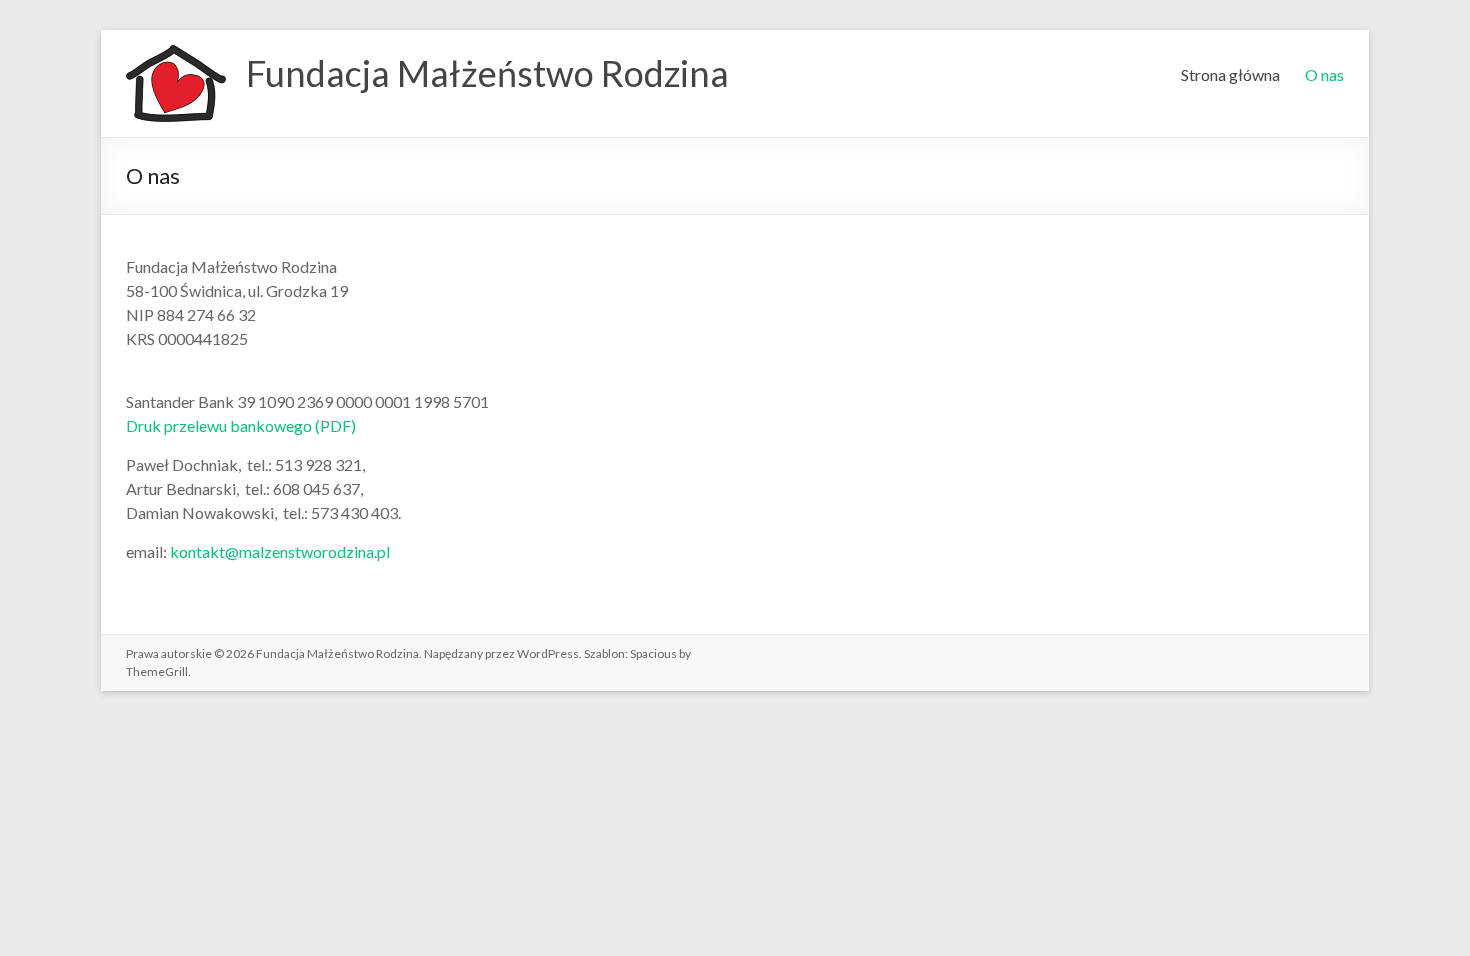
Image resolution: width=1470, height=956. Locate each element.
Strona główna (1230, 74)
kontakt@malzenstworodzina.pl (280, 551)
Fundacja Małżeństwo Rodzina (487, 73)
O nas (1324, 74)
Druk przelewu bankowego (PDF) (241, 425)
